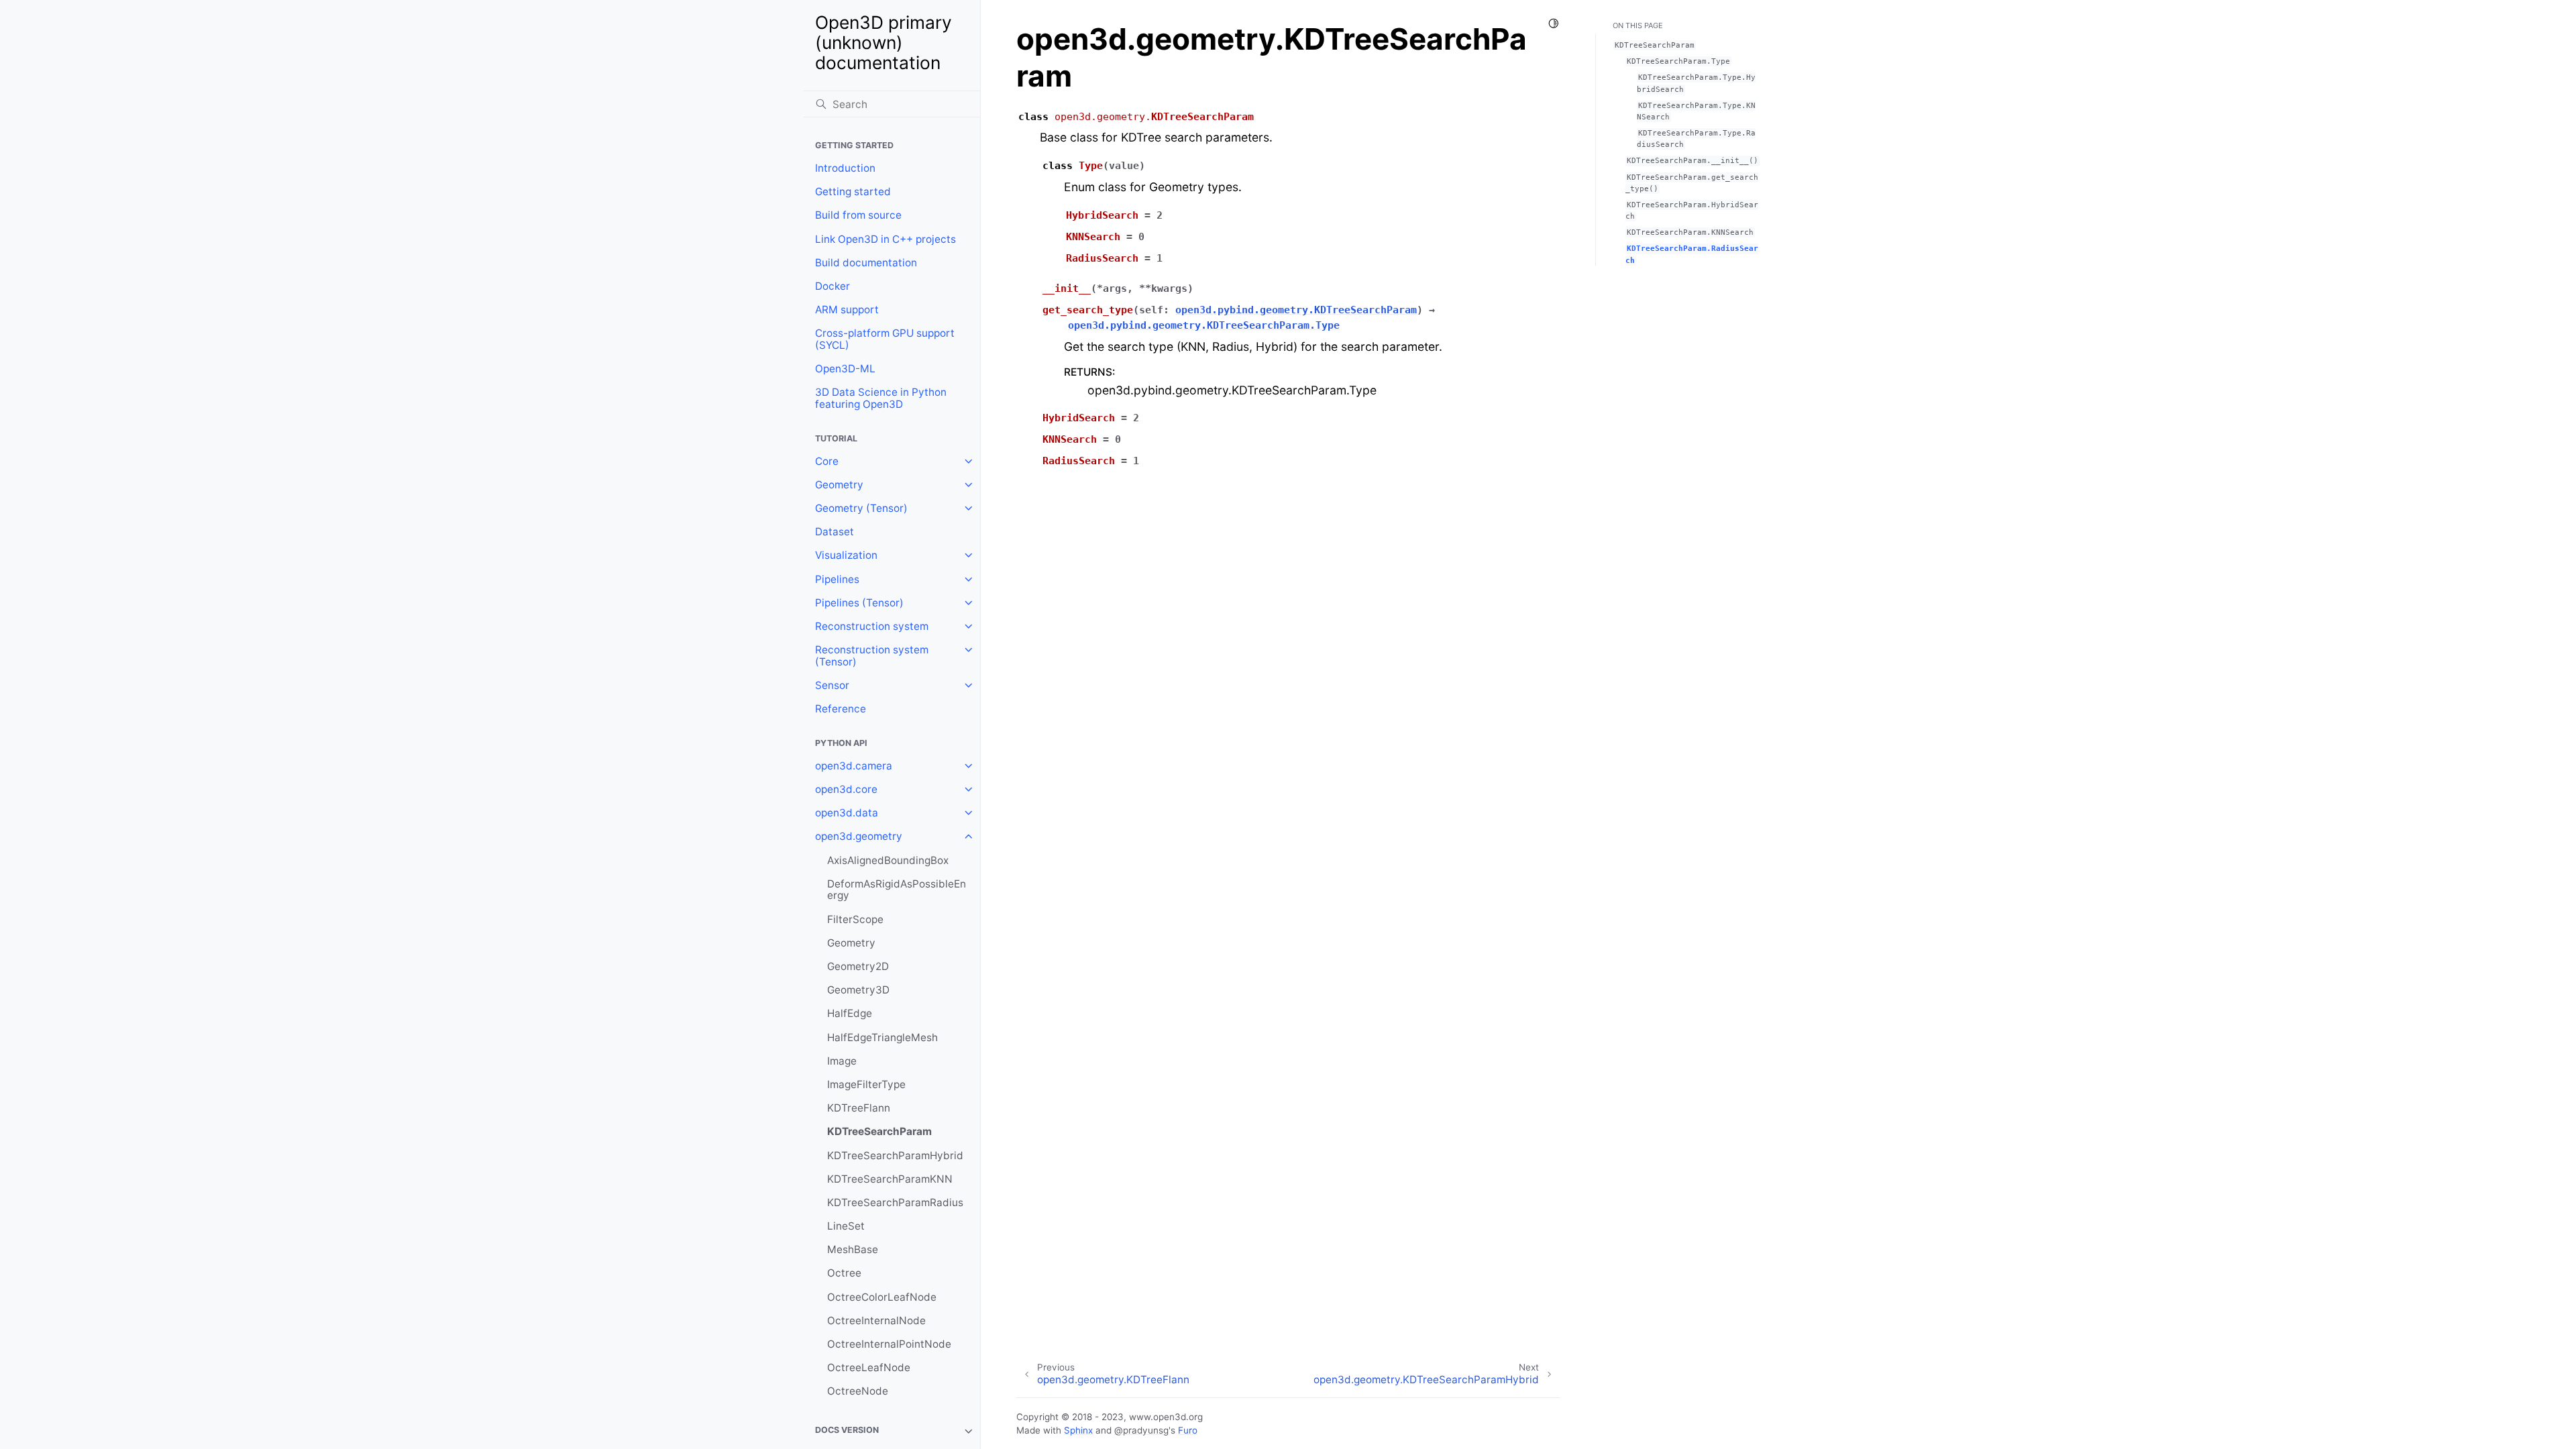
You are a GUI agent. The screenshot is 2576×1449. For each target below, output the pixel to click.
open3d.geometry (859, 836)
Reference (841, 709)
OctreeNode (858, 1391)
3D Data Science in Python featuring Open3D (881, 398)
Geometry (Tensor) (861, 508)
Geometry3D (858, 990)
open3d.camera (854, 766)
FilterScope (855, 919)
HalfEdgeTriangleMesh (882, 1037)
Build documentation (866, 263)
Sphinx (1078, 1430)
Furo (1188, 1430)
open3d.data (847, 813)
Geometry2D (858, 966)
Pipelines (837, 579)
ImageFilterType (866, 1084)
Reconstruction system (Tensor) (872, 656)
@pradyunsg (1141, 1430)
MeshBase (853, 1249)
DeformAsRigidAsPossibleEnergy (897, 890)
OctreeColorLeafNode (882, 1297)
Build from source (858, 215)
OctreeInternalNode (876, 1321)
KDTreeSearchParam (879, 1131)
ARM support (847, 310)
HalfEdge (850, 1013)
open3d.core (846, 789)
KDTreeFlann (859, 1108)
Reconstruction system (872, 626)
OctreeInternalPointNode (889, 1344)
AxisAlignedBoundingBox (888, 860)
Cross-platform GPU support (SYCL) (885, 339)
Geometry (839, 485)
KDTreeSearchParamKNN (890, 1179)
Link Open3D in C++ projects (885, 239)
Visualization (846, 555)
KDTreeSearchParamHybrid (895, 1156)
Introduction (845, 168)
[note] (892, 1431)
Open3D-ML (845, 369)
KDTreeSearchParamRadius (895, 1202)
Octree (844, 1273)
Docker (833, 286)
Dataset (835, 532)
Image (842, 1061)
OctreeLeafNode (869, 1367)
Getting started (853, 192)
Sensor (832, 685)
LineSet (846, 1226)
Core (827, 461)
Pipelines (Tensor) (859, 603)
